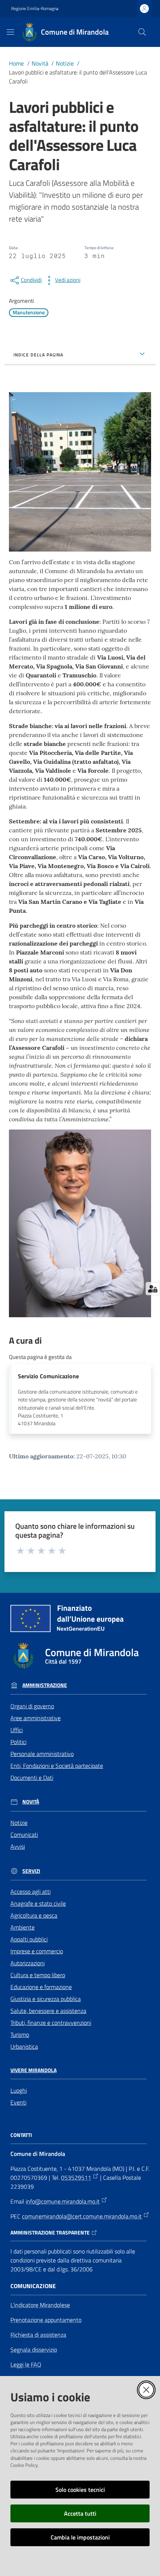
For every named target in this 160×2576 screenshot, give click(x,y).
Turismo (20, 2035)
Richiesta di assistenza (38, 2335)
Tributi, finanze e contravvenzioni (51, 2023)
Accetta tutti (80, 2513)
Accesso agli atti (31, 1891)
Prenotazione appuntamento (46, 2320)
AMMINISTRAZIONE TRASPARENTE (50, 2233)
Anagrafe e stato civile (38, 1903)
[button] (142, 32)
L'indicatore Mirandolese (40, 2305)
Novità (40, 63)
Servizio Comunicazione (48, 1376)
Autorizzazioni (28, 1963)
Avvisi (18, 1846)
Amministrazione (45, 1685)
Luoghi (19, 2090)
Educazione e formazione (41, 1987)
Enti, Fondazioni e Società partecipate (57, 1766)
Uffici (17, 1730)
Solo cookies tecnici (80, 2490)
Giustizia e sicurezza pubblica (46, 1999)
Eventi (18, 2102)
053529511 (76, 2178)
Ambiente (23, 1927)
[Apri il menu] (10, 32)
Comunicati (24, 1835)
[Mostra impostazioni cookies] (153, 1289)
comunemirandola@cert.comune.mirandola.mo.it (82, 2216)
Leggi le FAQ (26, 2364)
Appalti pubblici (29, 1939)
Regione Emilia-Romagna (35, 9)
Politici (18, 1742)
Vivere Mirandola (33, 2070)
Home (16, 63)
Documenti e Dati (32, 1778)
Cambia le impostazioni (80, 2537)
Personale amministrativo (42, 1754)
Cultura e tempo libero (38, 1975)
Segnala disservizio (34, 2350)
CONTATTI (21, 2135)
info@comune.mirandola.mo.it (63, 2201)
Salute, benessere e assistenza (48, 2011)
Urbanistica (24, 2046)
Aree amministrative (36, 1718)
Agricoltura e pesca (34, 1915)
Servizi (31, 1871)
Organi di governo (32, 1706)
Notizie (65, 63)
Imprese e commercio (37, 1951)
